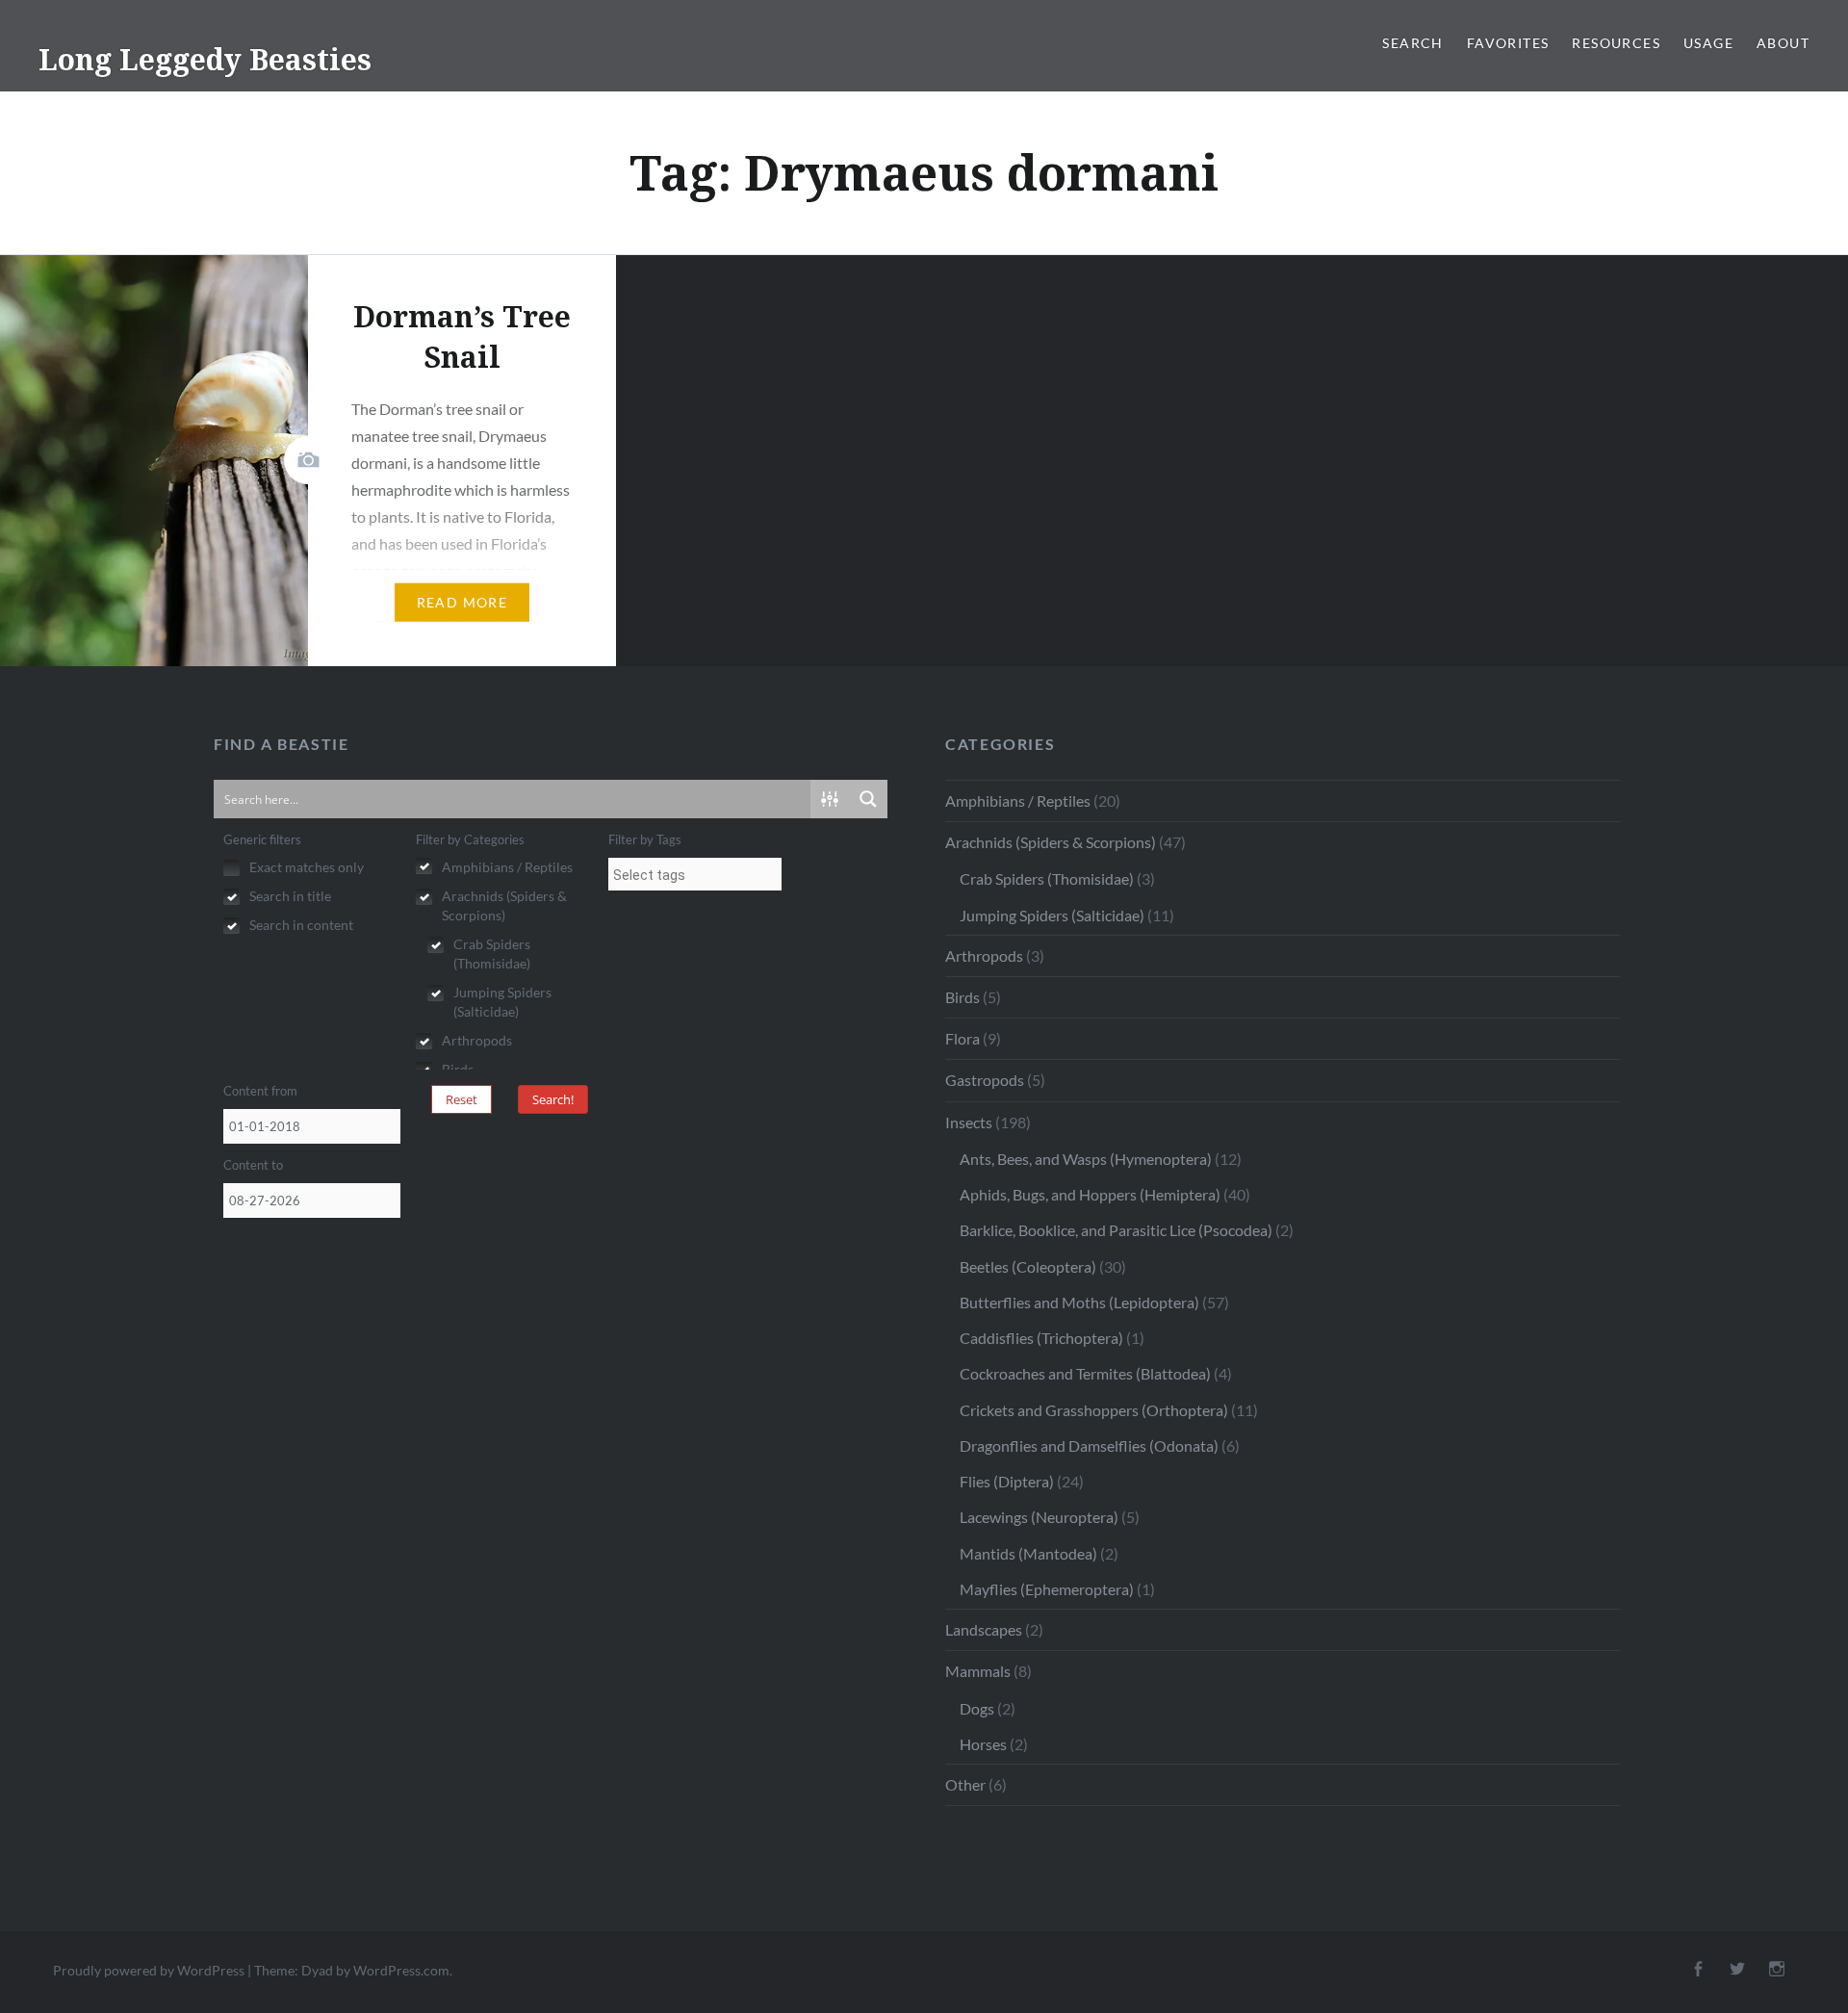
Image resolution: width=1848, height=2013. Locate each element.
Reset (462, 1099)
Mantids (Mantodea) (1028, 1553)
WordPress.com (401, 1970)
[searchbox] (695, 875)
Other (965, 1784)
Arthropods (984, 955)
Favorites (1508, 43)
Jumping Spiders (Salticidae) (1052, 915)
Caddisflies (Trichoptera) (1041, 1338)
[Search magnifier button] (868, 799)
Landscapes (984, 1629)
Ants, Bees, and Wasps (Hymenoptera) (1086, 1159)
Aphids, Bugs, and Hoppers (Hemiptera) (1090, 1194)
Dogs (977, 1708)
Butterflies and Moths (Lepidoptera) (1079, 1302)
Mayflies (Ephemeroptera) (1047, 1589)
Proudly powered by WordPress (149, 1970)
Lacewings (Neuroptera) (1039, 1517)
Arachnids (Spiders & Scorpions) (1051, 842)
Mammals (978, 1671)
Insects (969, 1122)
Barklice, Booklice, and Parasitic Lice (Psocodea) (1116, 1230)
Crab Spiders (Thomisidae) (1047, 878)
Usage (1708, 43)
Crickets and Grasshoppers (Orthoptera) (1094, 1410)
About (1783, 43)
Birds (962, 997)
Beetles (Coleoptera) (1028, 1266)
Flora (962, 1038)
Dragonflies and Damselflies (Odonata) (1089, 1445)
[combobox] (695, 874)
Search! (553, 1099)
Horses (983, 1744)
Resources (1616, 43)
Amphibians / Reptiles (1018, 800)
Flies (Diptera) (1007, 1481)
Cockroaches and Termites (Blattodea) (1085, 1373)
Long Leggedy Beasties (205, 59)
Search (1412, 43)
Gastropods (985, 1080)
